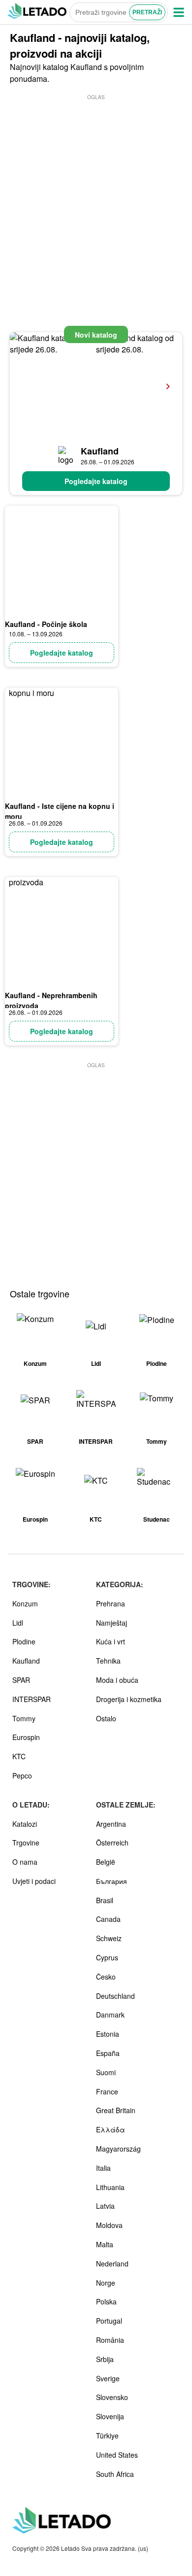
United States (117, 2455)
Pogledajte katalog (96, 481)
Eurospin (26, 1737)
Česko (106, 1977)
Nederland (112, 2263)
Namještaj (112, 1623)
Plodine (24, 1641)
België (106, 1862)
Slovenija (110, 2416)
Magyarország (118, 2149)
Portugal (109, 2321)
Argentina (111, 1824)
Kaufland (100, 451)
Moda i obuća (117, 1680)
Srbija (105, 2359)
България (112, 1881)
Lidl (18, 1623)
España (108, 2053)
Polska (106, 2301)
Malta (105, 2244)
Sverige (108, 2378)
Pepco (22, 1775)
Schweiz (109, 1938)
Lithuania (110, 2187)
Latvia (105, 2206)
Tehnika (108, 1661)
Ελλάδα (111, 2129)
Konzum (25, 1603)
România (110, 2340)
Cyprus (107, 1957)
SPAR (21, 1680)
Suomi (106, 2072)
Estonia (108, 2034)
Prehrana (111, 1603)
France (107, 2091)
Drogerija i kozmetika (129, 1699)
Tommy (24, 1718)
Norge (106, 2283)
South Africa (115, 2474)
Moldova (109, 2225)
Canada (108, 1919)
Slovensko (112, 2397)
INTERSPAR (32, 1699)
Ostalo (106, 1718)
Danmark (110, 2015)
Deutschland (115, 1996)
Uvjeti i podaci (34, 1881)
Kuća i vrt (111, 1641)
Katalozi (25, 1824)
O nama (25, 1862)
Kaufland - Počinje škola (46, 624)
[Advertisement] (96, 198)
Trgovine (26, 1843)
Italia (103, 2168)
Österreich (112, 1843)
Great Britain (116, 2110)
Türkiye (107, 2436)
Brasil (105, 1900)
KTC (19, 1756)
